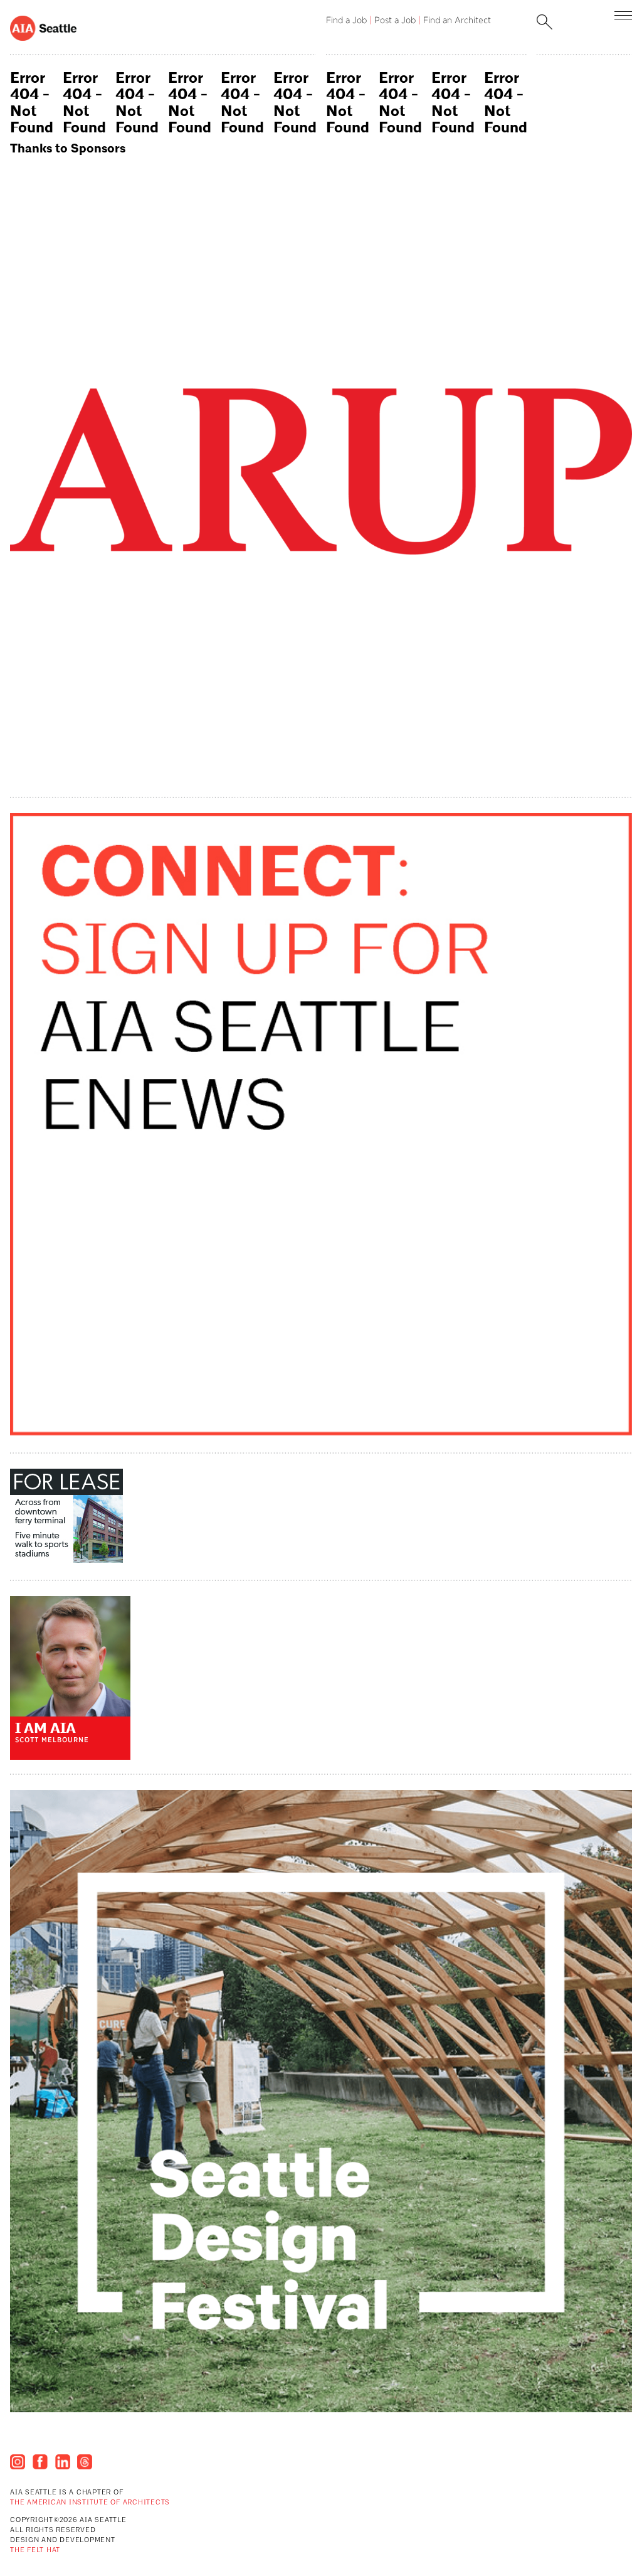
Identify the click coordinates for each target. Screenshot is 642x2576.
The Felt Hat (35, 2551)
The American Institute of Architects (90, 2503)
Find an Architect (457, 20)
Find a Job (346, 20)
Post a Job (395, 20)
